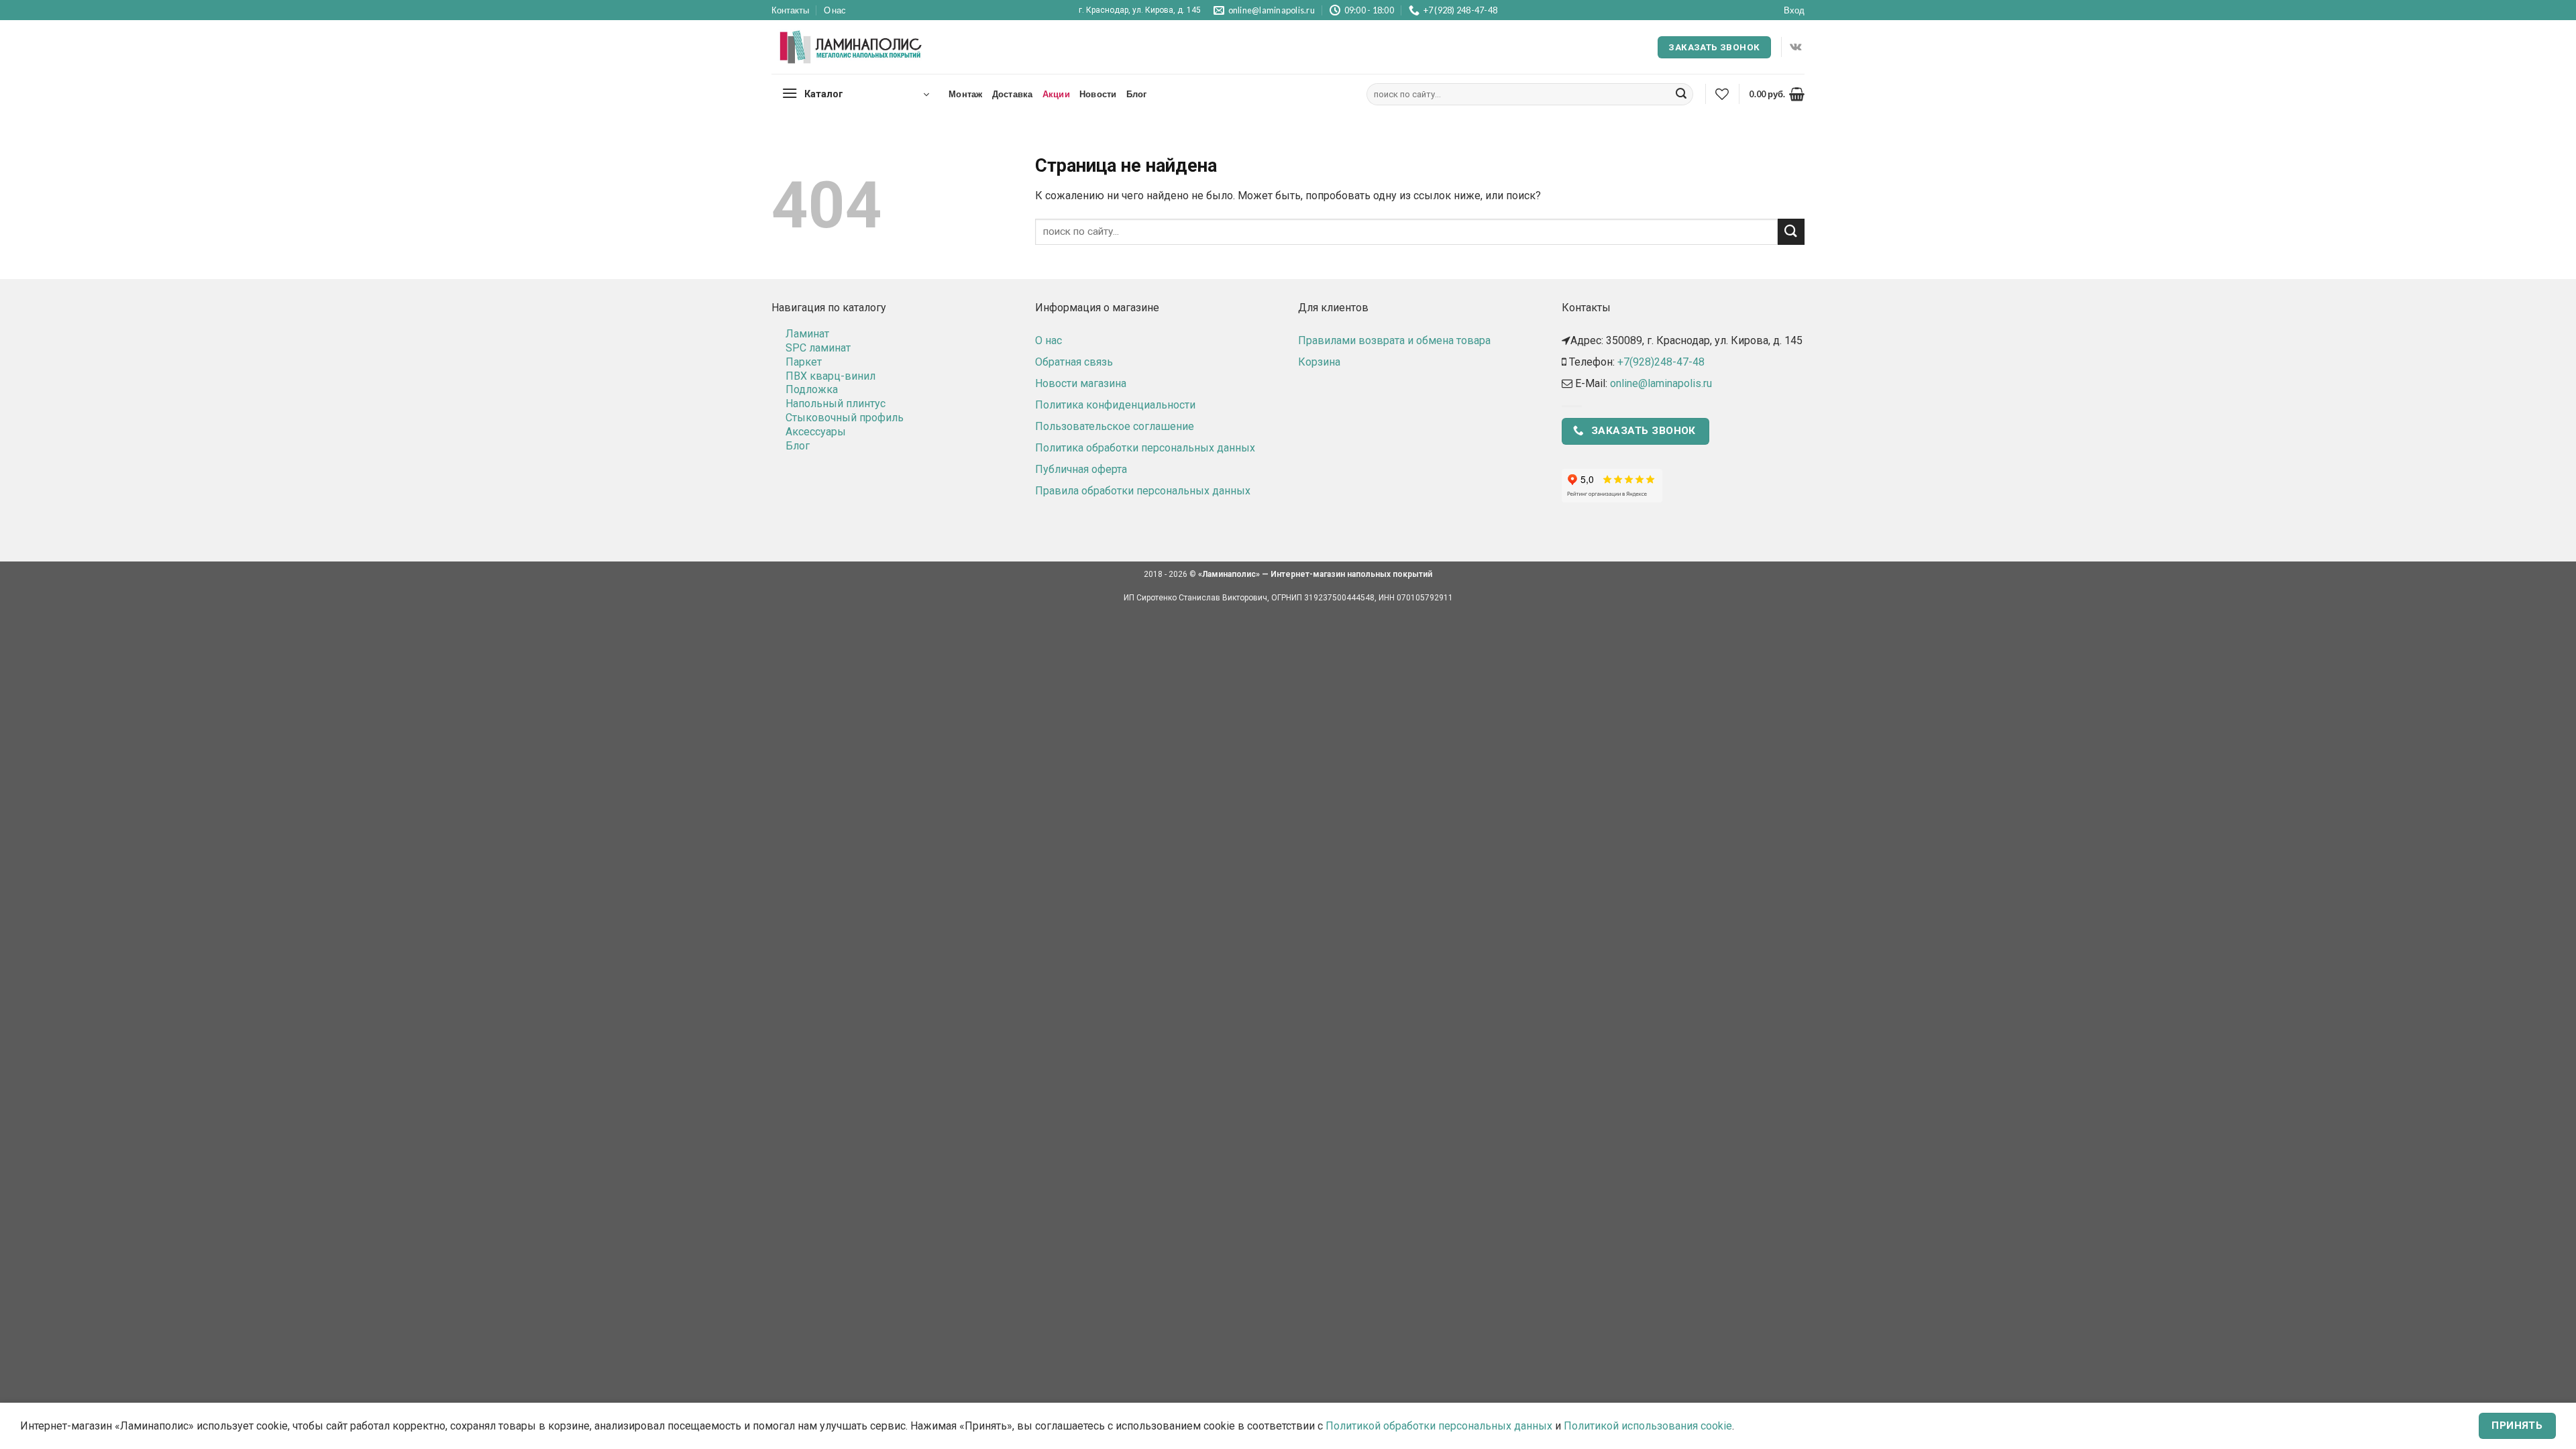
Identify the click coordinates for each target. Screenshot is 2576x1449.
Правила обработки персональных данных (1143, 491)
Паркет (804, 362)
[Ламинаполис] (851, 48)
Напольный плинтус (836, 404)
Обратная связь (1074, 362)
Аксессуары (816, 432)
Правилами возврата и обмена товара (1394, 340)
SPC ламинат (818, 348)
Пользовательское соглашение (1115, 426)
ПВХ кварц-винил (830, 376)
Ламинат (807, 334)
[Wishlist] (1722, 94)
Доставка (1013, 94)
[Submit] (1681, 95)
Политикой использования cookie (1648, 1426)
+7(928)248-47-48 (1661, 362)
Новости (1098, 94)
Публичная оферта (1081, 469)
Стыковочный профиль (845, 418)
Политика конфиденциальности (1115, 405)
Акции (1056, 94)
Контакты (790, 10)
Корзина (1319, 362)
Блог (1137, 94)
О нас (835, 10)
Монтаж (966, 94)
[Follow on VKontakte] (1795, 47)
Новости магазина (1081, 383)
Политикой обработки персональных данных (1439, 1426)
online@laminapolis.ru (1661, 383)
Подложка (812, 389)
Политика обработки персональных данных (1145, 448)
